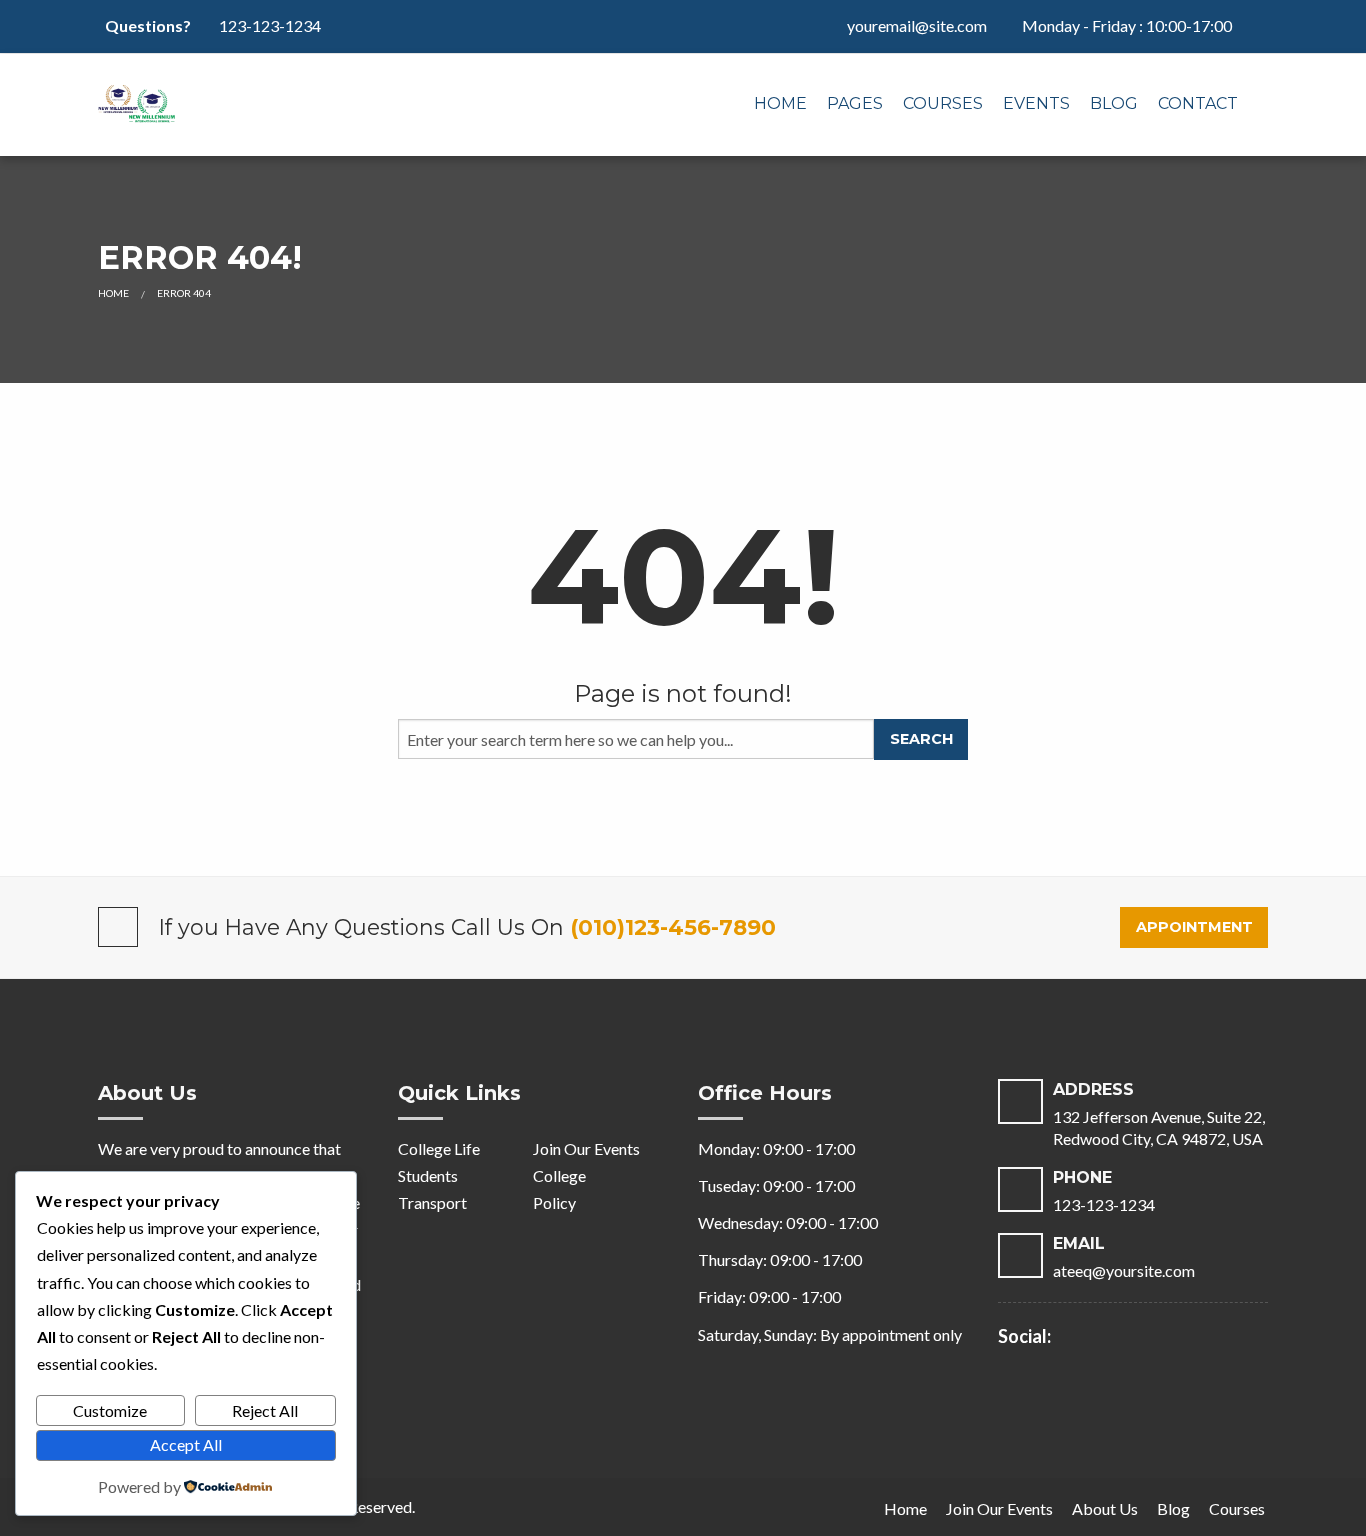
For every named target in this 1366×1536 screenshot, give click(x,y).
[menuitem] (780, 105)
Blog (1114, 103)
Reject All (265, 1410)
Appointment (1194, 927)
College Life (439, 1148)
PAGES (855, 103)
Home (780, 103)
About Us (1105, 1508)
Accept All (186, 1444)
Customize (110, 1410)
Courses (943, 103)
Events (1036, 103)
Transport (432, 1202)
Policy (554, 1202)
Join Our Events (586, 1148)
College (559, 1175)
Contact (1198, 103)
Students (428, 1175)
